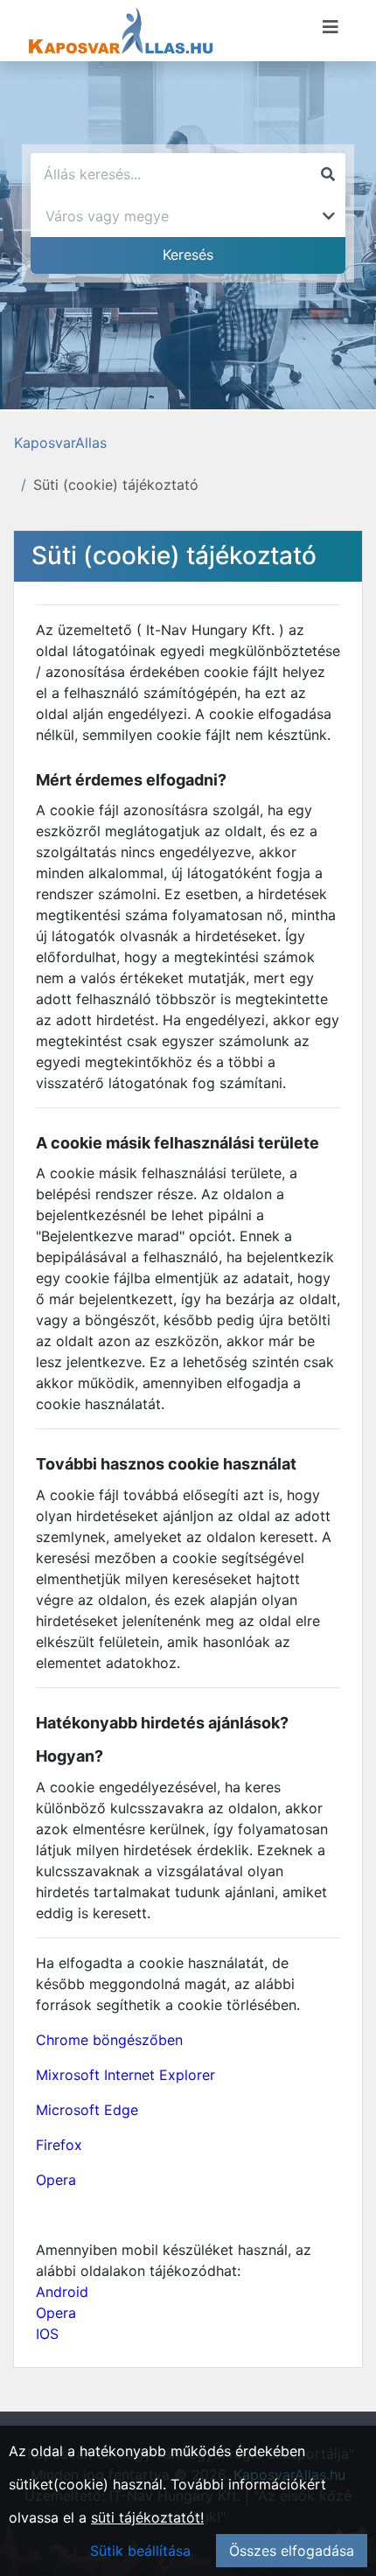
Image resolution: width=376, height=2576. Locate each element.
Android (62, 2292)
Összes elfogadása (292, 2551)
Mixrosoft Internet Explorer (125, 2075)
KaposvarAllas (60, 443)
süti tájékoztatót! (147, 2517)
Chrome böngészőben (109, 2040)
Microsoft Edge (87, 2110)
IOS (47, 2334)
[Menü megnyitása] (331, 27)
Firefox (59, 2145)
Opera (56, 2180)
